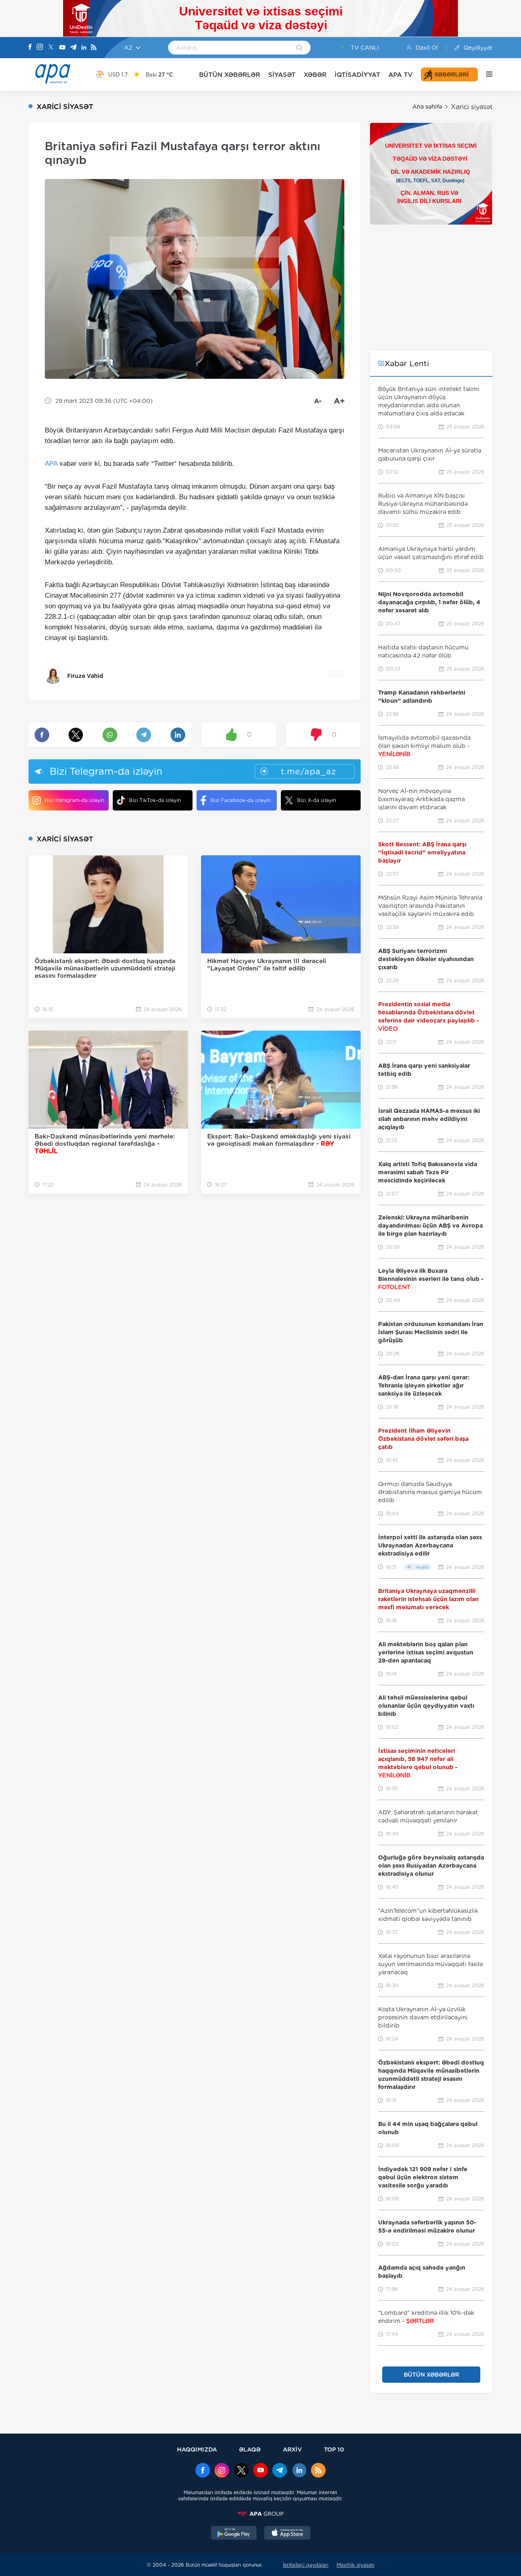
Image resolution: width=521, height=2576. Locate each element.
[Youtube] (62, 48)
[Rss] (94, 48)
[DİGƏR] (485, 74)
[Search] (299, 48)
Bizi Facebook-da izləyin (240, 800)
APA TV (401, 75)
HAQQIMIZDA (197, 2449)
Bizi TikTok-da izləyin (155, 800)
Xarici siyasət (472, 107)
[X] (51, 48)
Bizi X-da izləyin (316, 800)
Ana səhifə (427, 107)
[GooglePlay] (234, 2534)
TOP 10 (334, 2449)
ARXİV (292, 2449)
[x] (241, 2471)
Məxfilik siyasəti (356, 2565)
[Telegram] (73, 48)
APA (51, 464)
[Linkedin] (84, 48)
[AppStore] (287, 2534)
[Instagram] (40, 48)
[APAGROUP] (260, 2514)
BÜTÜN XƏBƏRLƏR (230, 75)
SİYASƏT (282, 75)
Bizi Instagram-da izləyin (74, 800)
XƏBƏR (315, 75)
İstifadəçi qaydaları (306, 2565)
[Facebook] (30, 48)
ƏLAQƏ (250, 2449)
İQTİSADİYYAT (357, 75)
